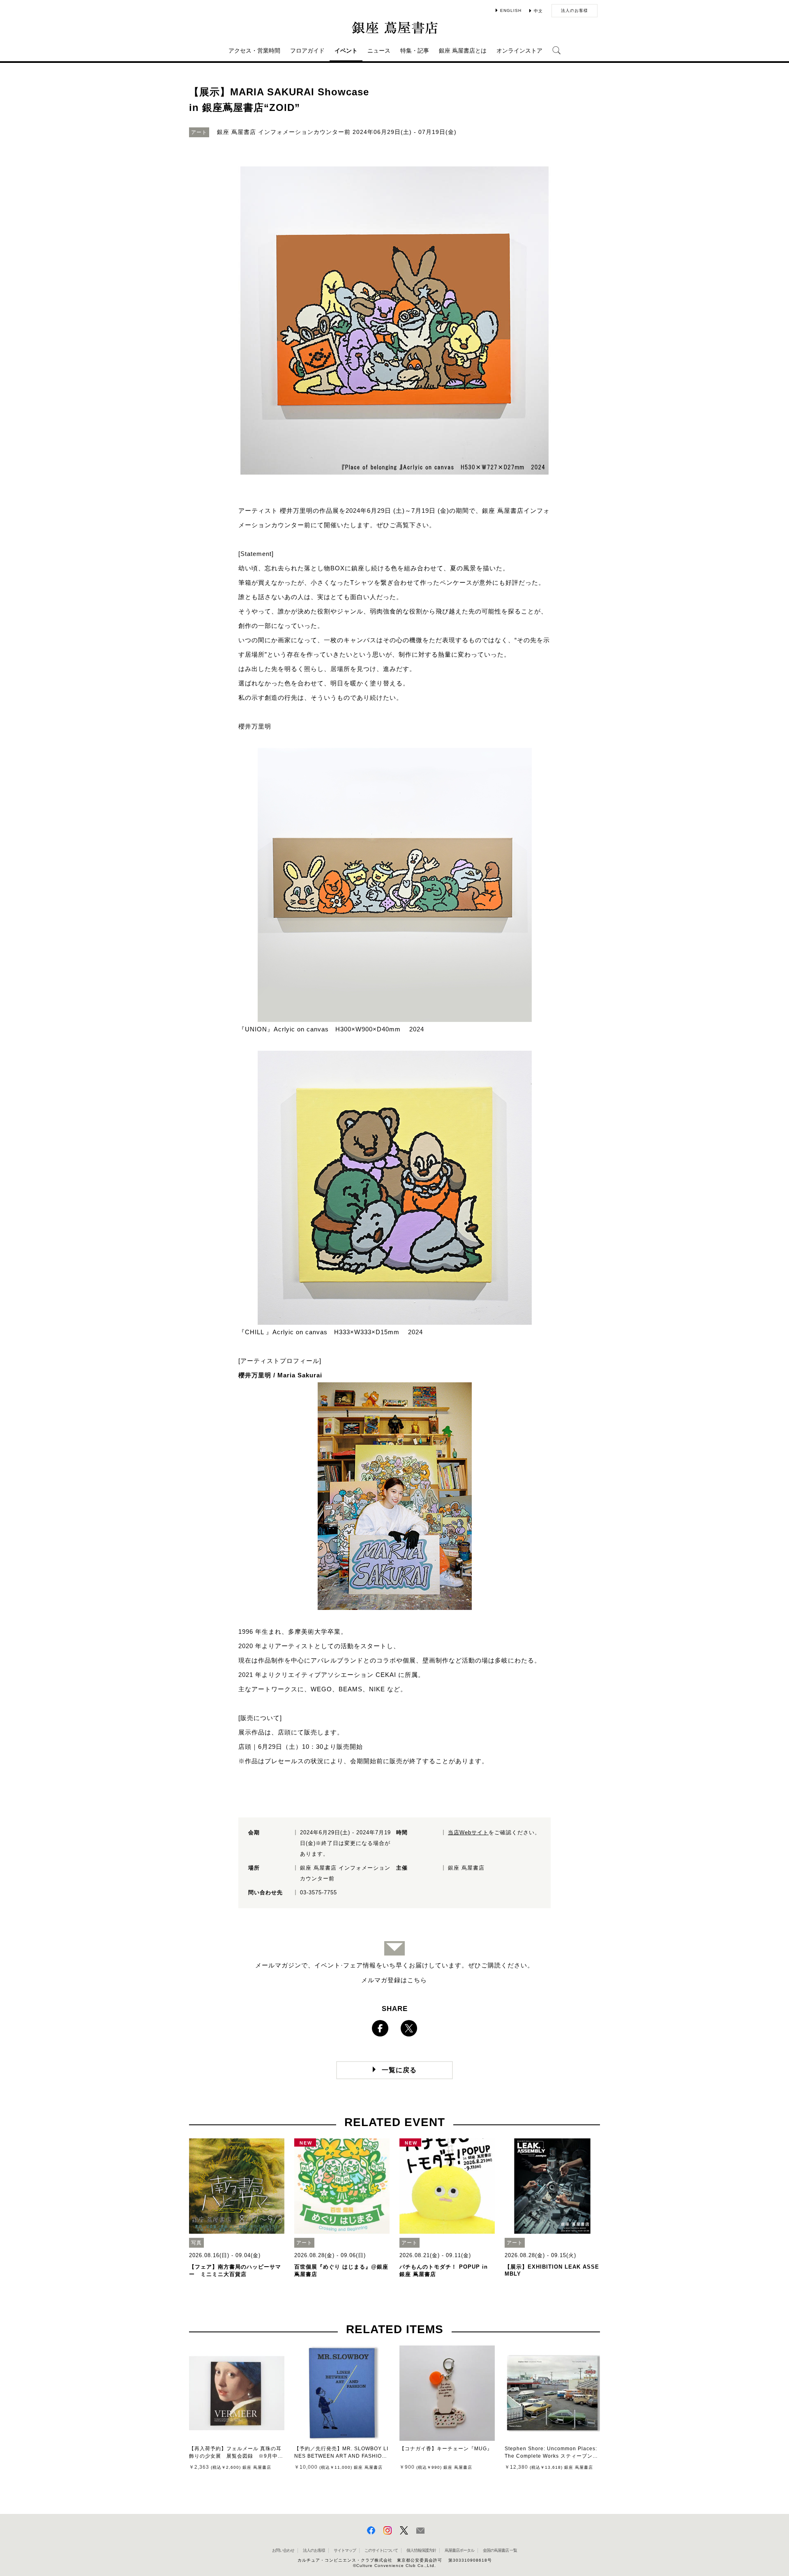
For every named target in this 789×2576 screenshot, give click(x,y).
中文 (538, 11)
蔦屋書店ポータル (459, 2550)
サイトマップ (345, 2550)
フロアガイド (307, 51)
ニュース (379, 51)
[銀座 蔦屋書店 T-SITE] (394, 28)
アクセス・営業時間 (254, 51)
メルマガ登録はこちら (394, 1980)
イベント (346, 51)
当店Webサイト (468, 1832)
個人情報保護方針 (421, 2550)
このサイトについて (381, 2550)
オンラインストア (519, 51)
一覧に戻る (399, 2070)
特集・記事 (415, 51)
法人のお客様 (574, 10)
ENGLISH (511, 10)
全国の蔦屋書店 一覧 (500, 2550)
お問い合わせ (283, 2550)
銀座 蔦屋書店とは (463, 51)
